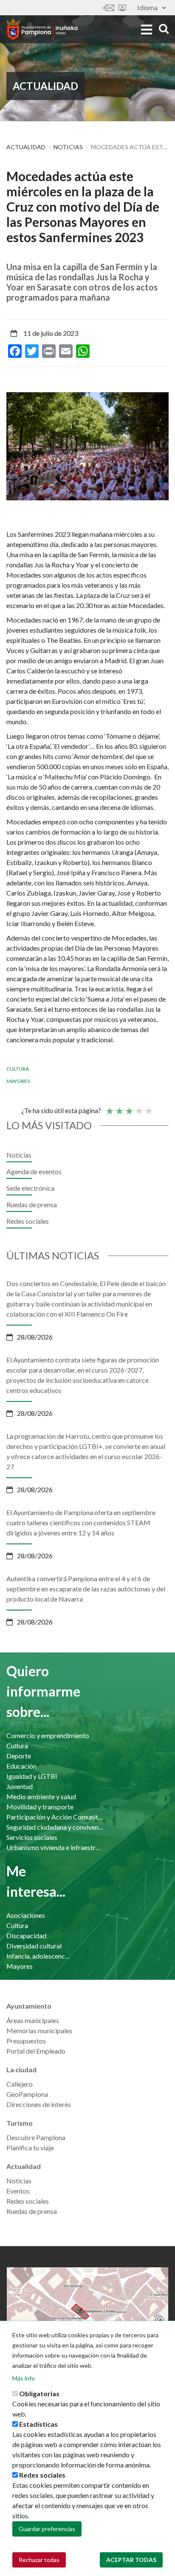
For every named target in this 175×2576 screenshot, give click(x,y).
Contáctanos (108, 8)
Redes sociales (28, 1221)
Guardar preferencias (47, 2529)
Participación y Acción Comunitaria (55, 1817)
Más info (24, 2378)
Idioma (147, 7)
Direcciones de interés (39, 2104)
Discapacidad (26, 1935)
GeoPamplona (27, 2094)
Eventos (18, 2191)
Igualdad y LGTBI (32, 1776)
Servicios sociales (32, 1837)
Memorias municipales (39, 2030)
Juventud (20, 1786)
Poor (109, 1107)
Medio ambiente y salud (41, 1796)
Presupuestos (26, 2041)
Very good (148, 1107)
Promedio (129, 1107)
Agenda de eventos (34, 1171)
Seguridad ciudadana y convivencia (55, 1827)
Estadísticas (38, 2424)
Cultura (18, 1069)
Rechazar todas (39, 2560)
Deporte (19, 1756)
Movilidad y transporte (40, 1807)
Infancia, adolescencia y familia (39, 1956)
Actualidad (26, 147)
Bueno (138, 1107)
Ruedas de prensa (32, 1204)
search (162, 29)
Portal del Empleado (36, 2051)
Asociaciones (26, 1915)
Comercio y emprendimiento (48, 1735)
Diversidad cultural (34, 1946)
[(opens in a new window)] (87, 2311)
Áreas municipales (33, 2020)
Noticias (68, 147)
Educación (21, 1766)
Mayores (18, 1081)
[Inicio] (42, 29)
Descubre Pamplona (36, 2137)
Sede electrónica (122, 8)
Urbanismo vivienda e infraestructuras (55, 1847)
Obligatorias (39, 2393)
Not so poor (119, 1107)
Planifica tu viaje (30, 2148)
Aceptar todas (131, 2560)
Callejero (20, 2084)
